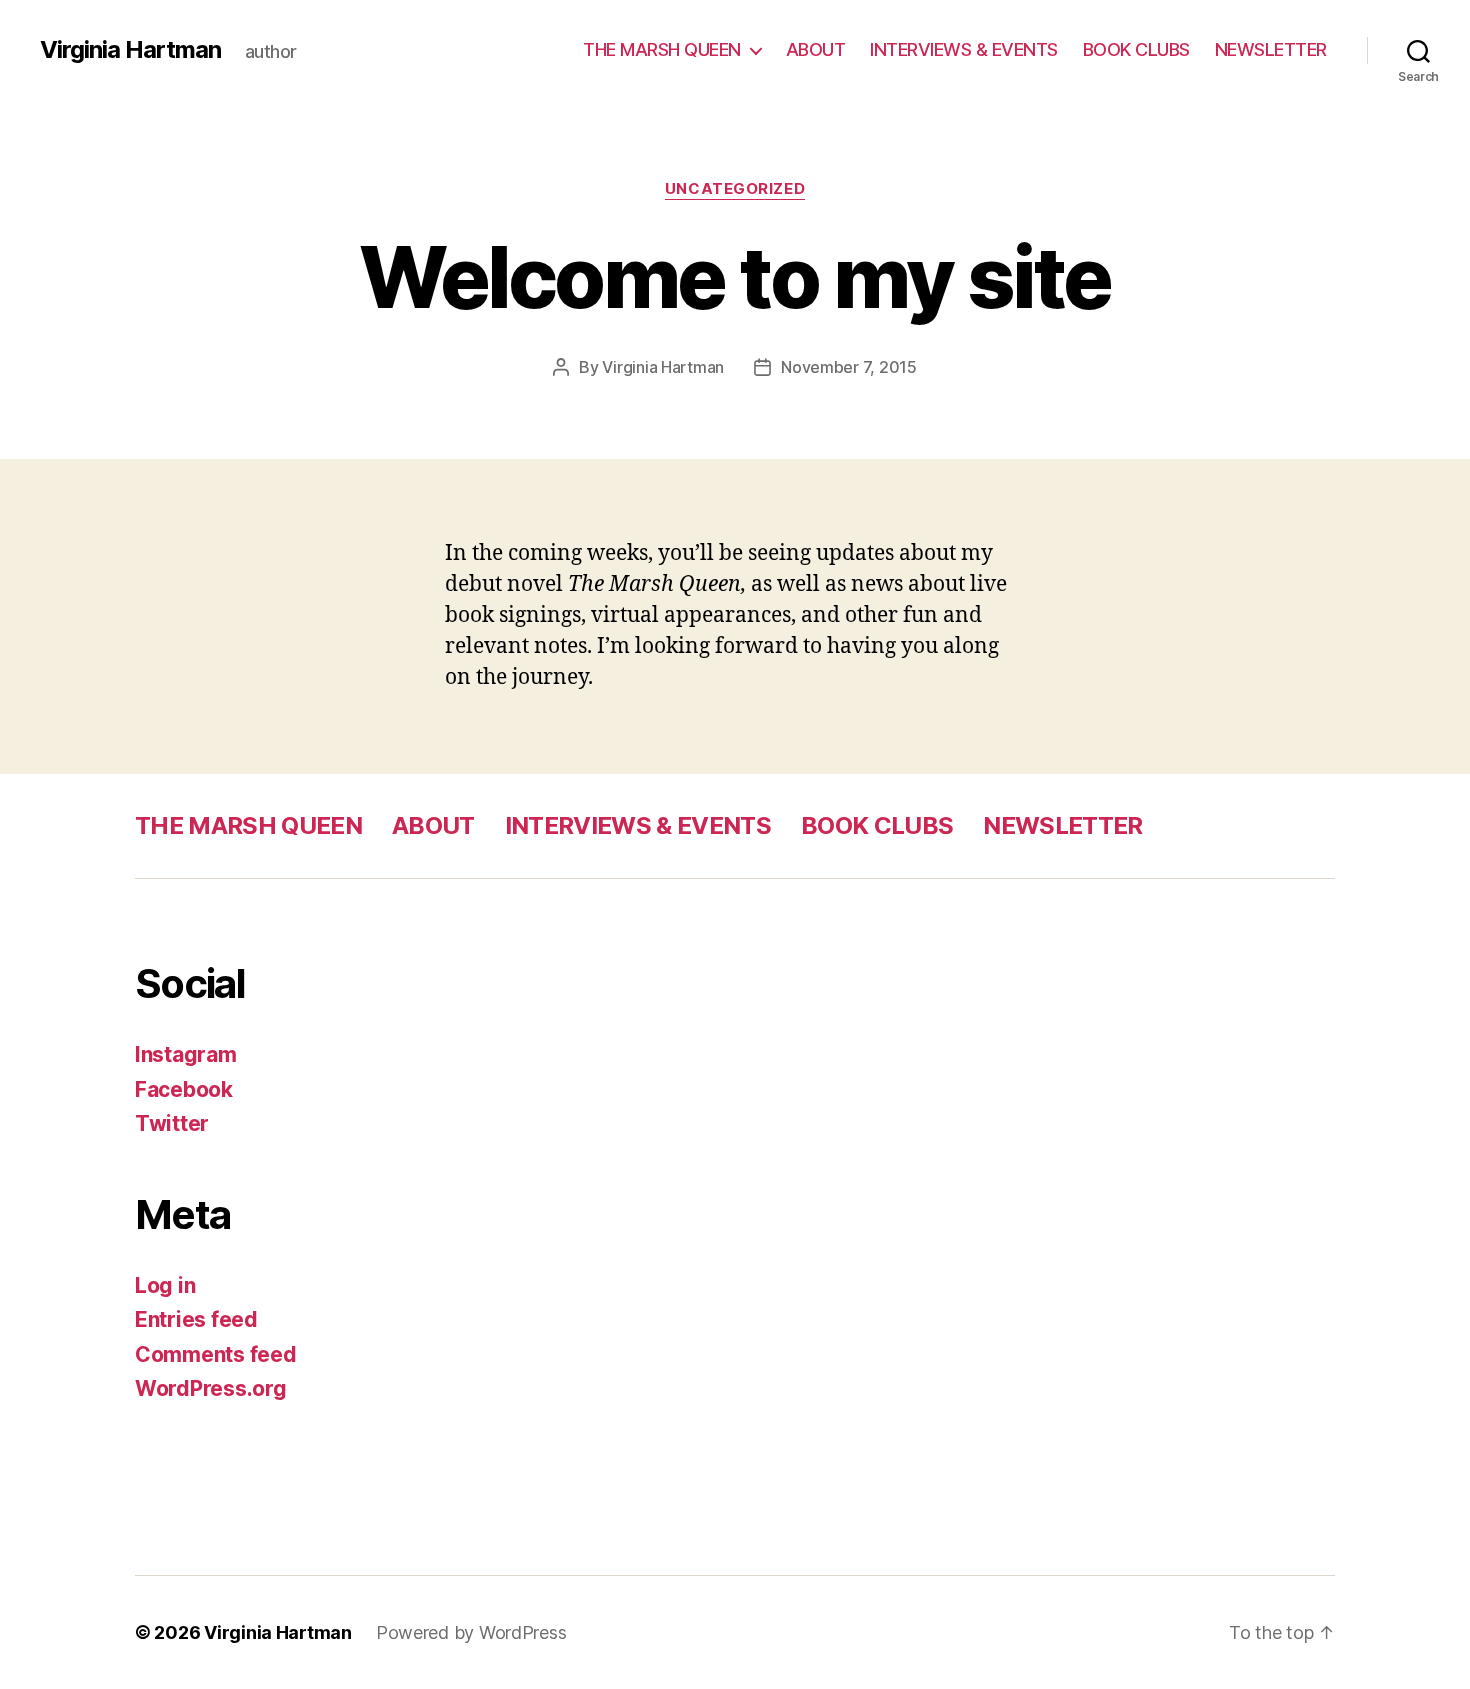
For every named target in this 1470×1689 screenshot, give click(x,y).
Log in (165, 1285)
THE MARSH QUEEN (662, 49)
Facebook (184, 1089)
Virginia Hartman (130, 50)
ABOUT (816, 49)
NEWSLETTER (1271, 49)
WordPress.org (211, 1388)
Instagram (186, 1054)
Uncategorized (735, 189)
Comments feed (216, 1354)
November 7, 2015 (849, 367)
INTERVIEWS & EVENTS (964, 49)
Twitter (172, 1123)
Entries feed (196, 1319)
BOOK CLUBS (1136, 49)
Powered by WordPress (471, 1632)
